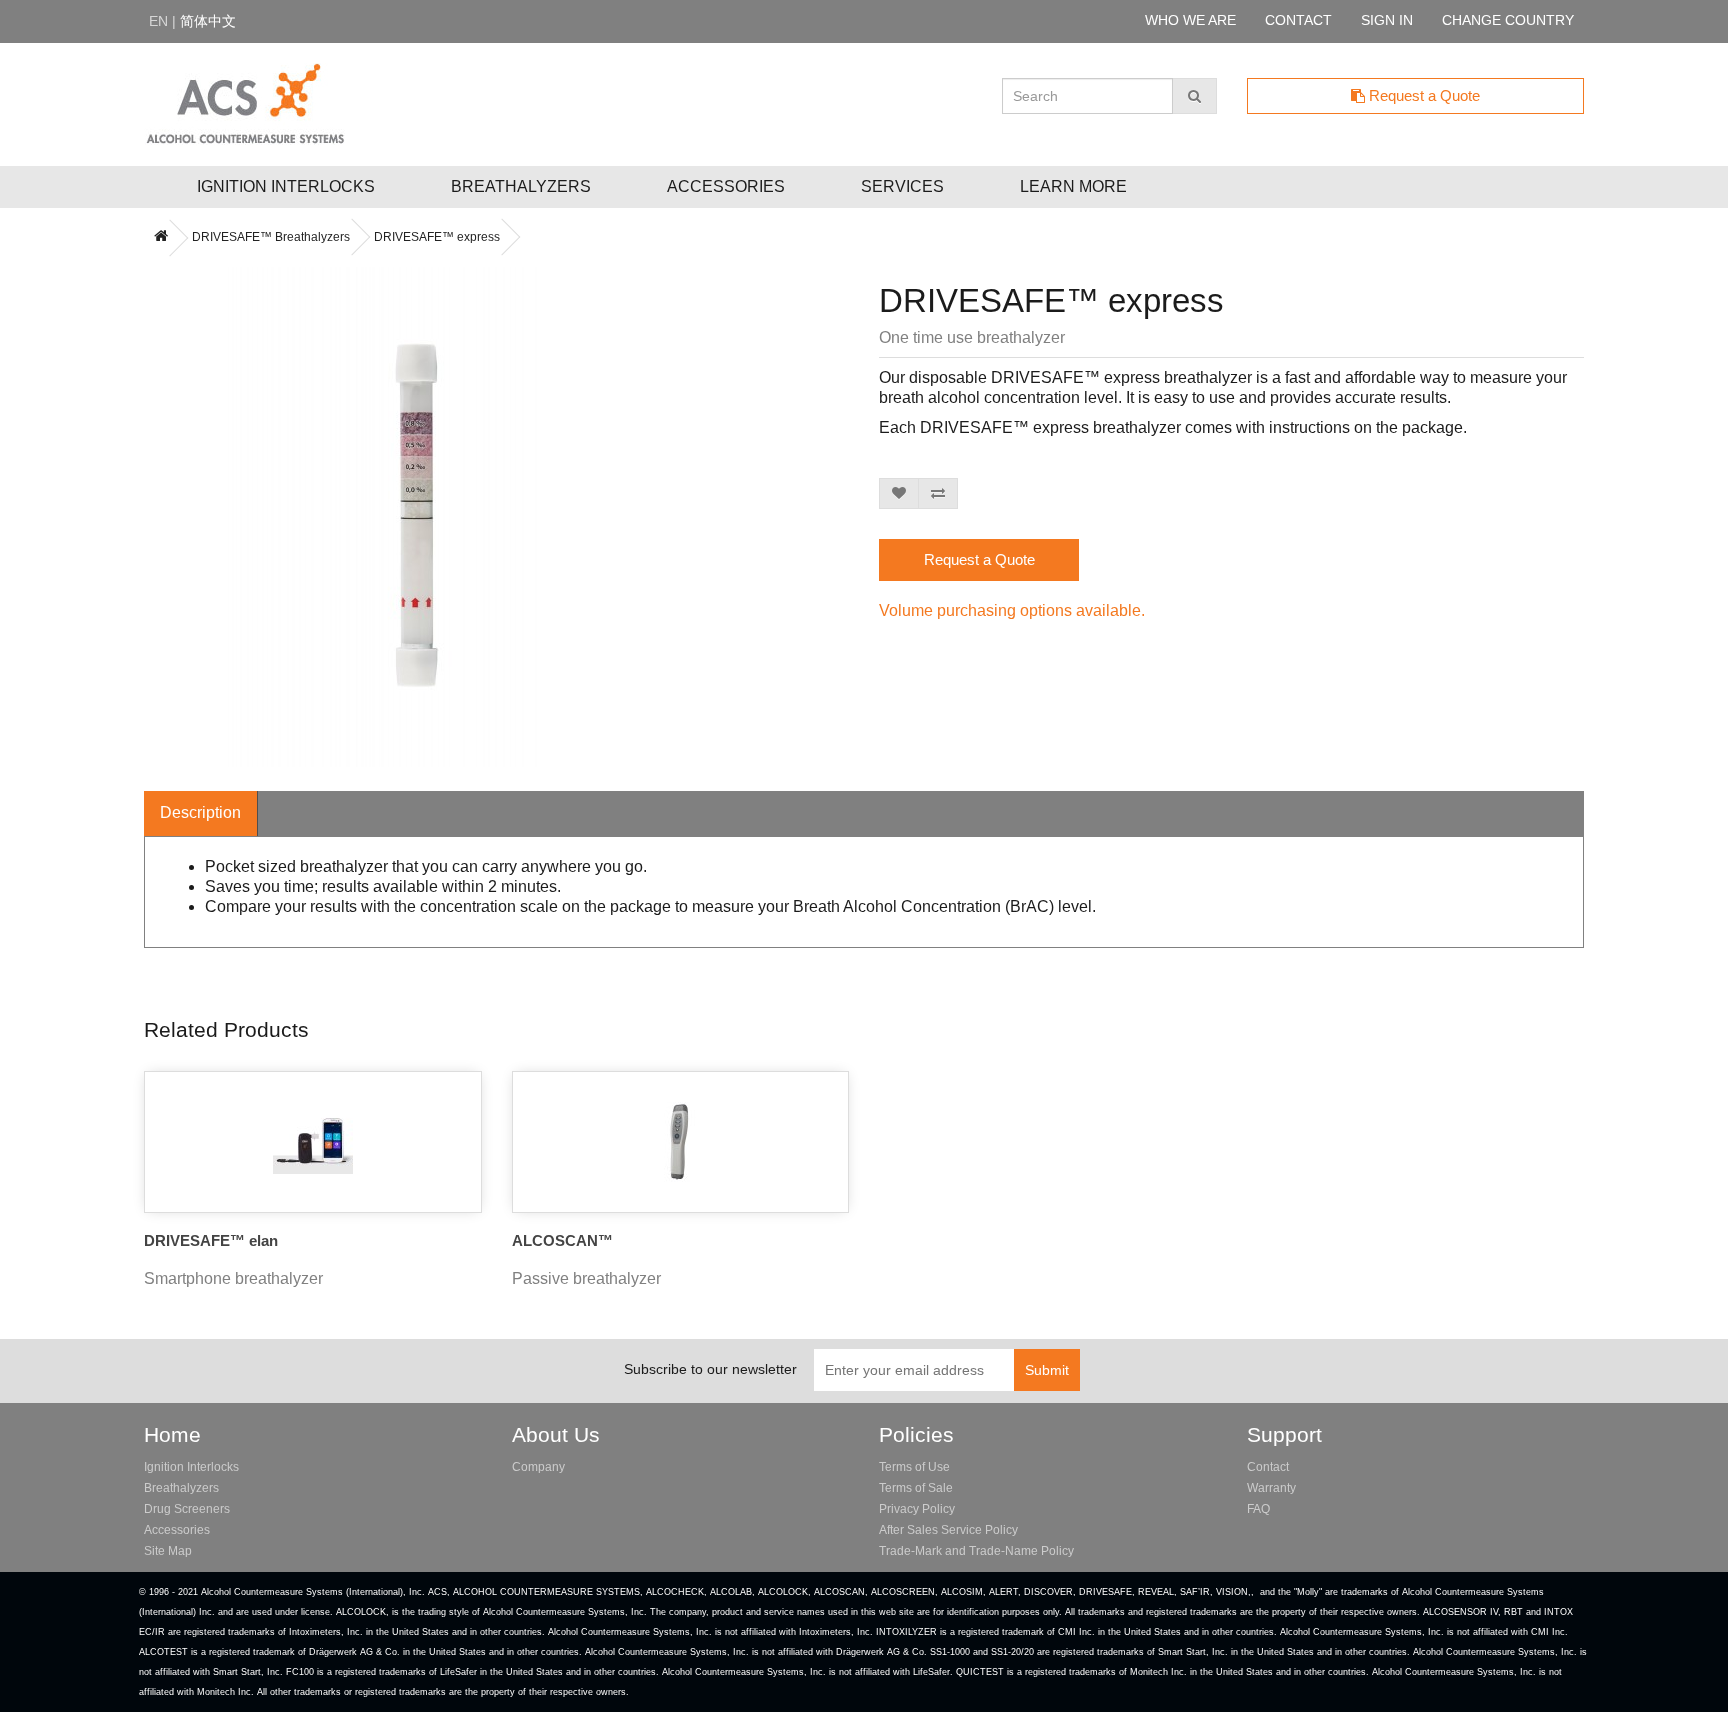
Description (200, 812)
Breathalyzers (521, 186)
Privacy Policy (917, 1509)
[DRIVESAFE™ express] (398, 517)
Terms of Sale (916, 1488)
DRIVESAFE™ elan (211, 1240)
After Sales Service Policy (948, 1530)
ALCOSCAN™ (562, 1240)
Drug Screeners (187, 1509)
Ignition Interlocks (286, 186)
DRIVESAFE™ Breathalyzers (271, 237)
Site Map (168, 1551)
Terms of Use (914, 1467)
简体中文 (208, 21)
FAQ (1258, 1509)
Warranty (1271, 1488)
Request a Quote (1422, 95)
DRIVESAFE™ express (437, 237)
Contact (1268, 1467)
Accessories (726, 186)
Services (902, 186)
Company (538, 1467)
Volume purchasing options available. (1012, 610)
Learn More (1073, 186)
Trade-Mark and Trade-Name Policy (976, 1551)
